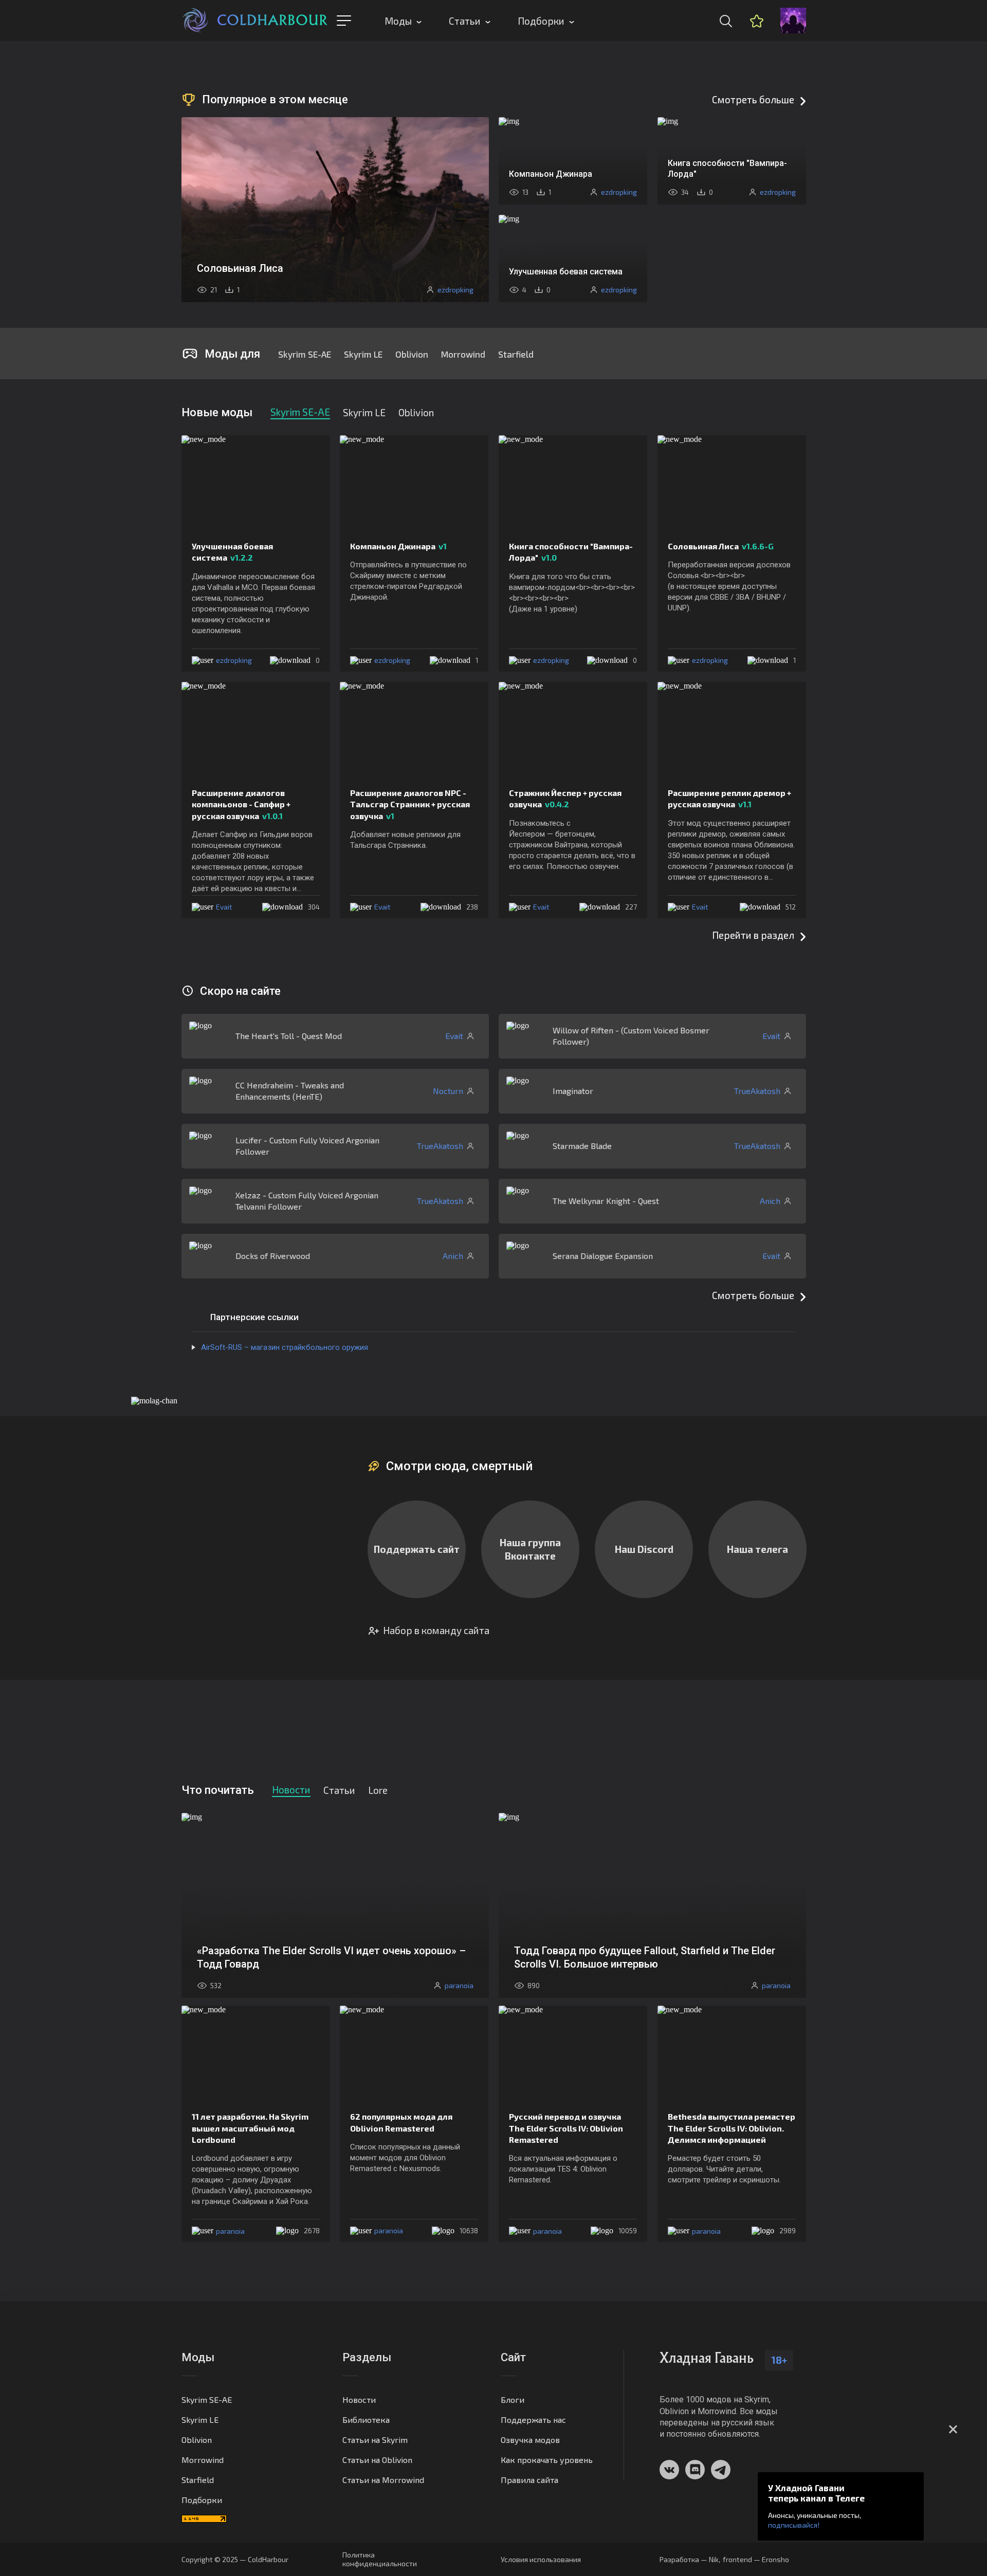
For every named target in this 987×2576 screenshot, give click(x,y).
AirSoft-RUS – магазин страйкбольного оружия (285, 1347)
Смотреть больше (753, 99)
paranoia (230, 2231)
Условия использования (541, 2559)
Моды (398, 21)
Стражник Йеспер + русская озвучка (565, 798)
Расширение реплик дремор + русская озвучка (729, 798)
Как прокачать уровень (547, 2460)
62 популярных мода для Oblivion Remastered (401, 2122)
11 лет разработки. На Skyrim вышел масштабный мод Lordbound (250, 2128)
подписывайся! (794, 2525)
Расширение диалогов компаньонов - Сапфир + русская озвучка (241, 804)
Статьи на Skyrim (375, 2440)
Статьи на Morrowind (383, 2480)
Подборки (541, 21)
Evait (224, 907)
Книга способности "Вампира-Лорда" (571, 552)
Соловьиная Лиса (721, 546)
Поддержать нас (533, 2420)
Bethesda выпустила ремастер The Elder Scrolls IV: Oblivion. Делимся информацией (732, 2128)
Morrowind (463, 354)
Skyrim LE (363, 354)
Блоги (513, 2399)
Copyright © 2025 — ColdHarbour (235, 2559)
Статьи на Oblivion (377, 2460)
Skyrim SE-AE (305, 354)
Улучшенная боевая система (232, 552)
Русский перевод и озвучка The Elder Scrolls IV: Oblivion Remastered (566, 2128)
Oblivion (412, 354)
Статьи (465, 21)
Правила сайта (529, 2480)
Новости (359, 2399)
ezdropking (234, 660)
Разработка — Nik (689, 2559)
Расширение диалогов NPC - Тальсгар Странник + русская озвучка (410, 804)
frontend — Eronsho (756, 2559)
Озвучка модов (530, 2440)
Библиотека (366, 2420)
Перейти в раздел (753, 935)
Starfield (516, 354)
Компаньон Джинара (398, 546)
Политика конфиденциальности (380, 2559)
